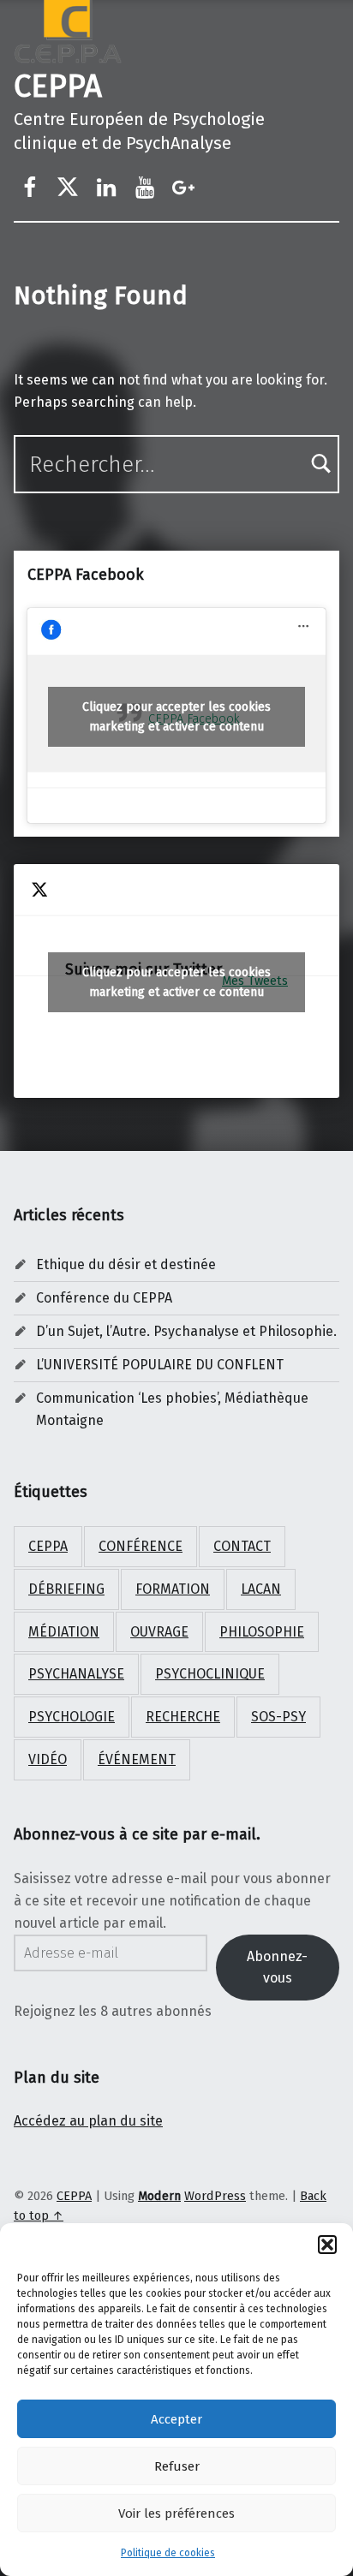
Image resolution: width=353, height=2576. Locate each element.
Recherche (183, 1717)
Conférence (141, 1546)
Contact (242, 1546)
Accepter (176, 2419)
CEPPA (58, 86)
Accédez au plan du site (88, 2121)
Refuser (177, 2466)
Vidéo (48, 1759)
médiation (64, 1632)
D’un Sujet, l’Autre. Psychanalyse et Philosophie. (186, 1331)
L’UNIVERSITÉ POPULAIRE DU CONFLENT (160, 1365)
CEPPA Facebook (86, 575)
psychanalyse (76, 1674)
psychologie (72, 1717)
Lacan (261, 1589)
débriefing (66, 1589)
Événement (137, 1759)
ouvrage (159, 1632)
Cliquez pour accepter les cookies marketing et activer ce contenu (176, 717)
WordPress (215, 2196)
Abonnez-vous (277, 1968)
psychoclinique (210, 1674)
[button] (327, 2245)
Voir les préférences (176, 2513)
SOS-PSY (278, 1717)
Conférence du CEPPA (104, 1298)
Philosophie (262, 1632)
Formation (173, 1589)
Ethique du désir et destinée (126, 1264)
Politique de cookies (168, 2553)
